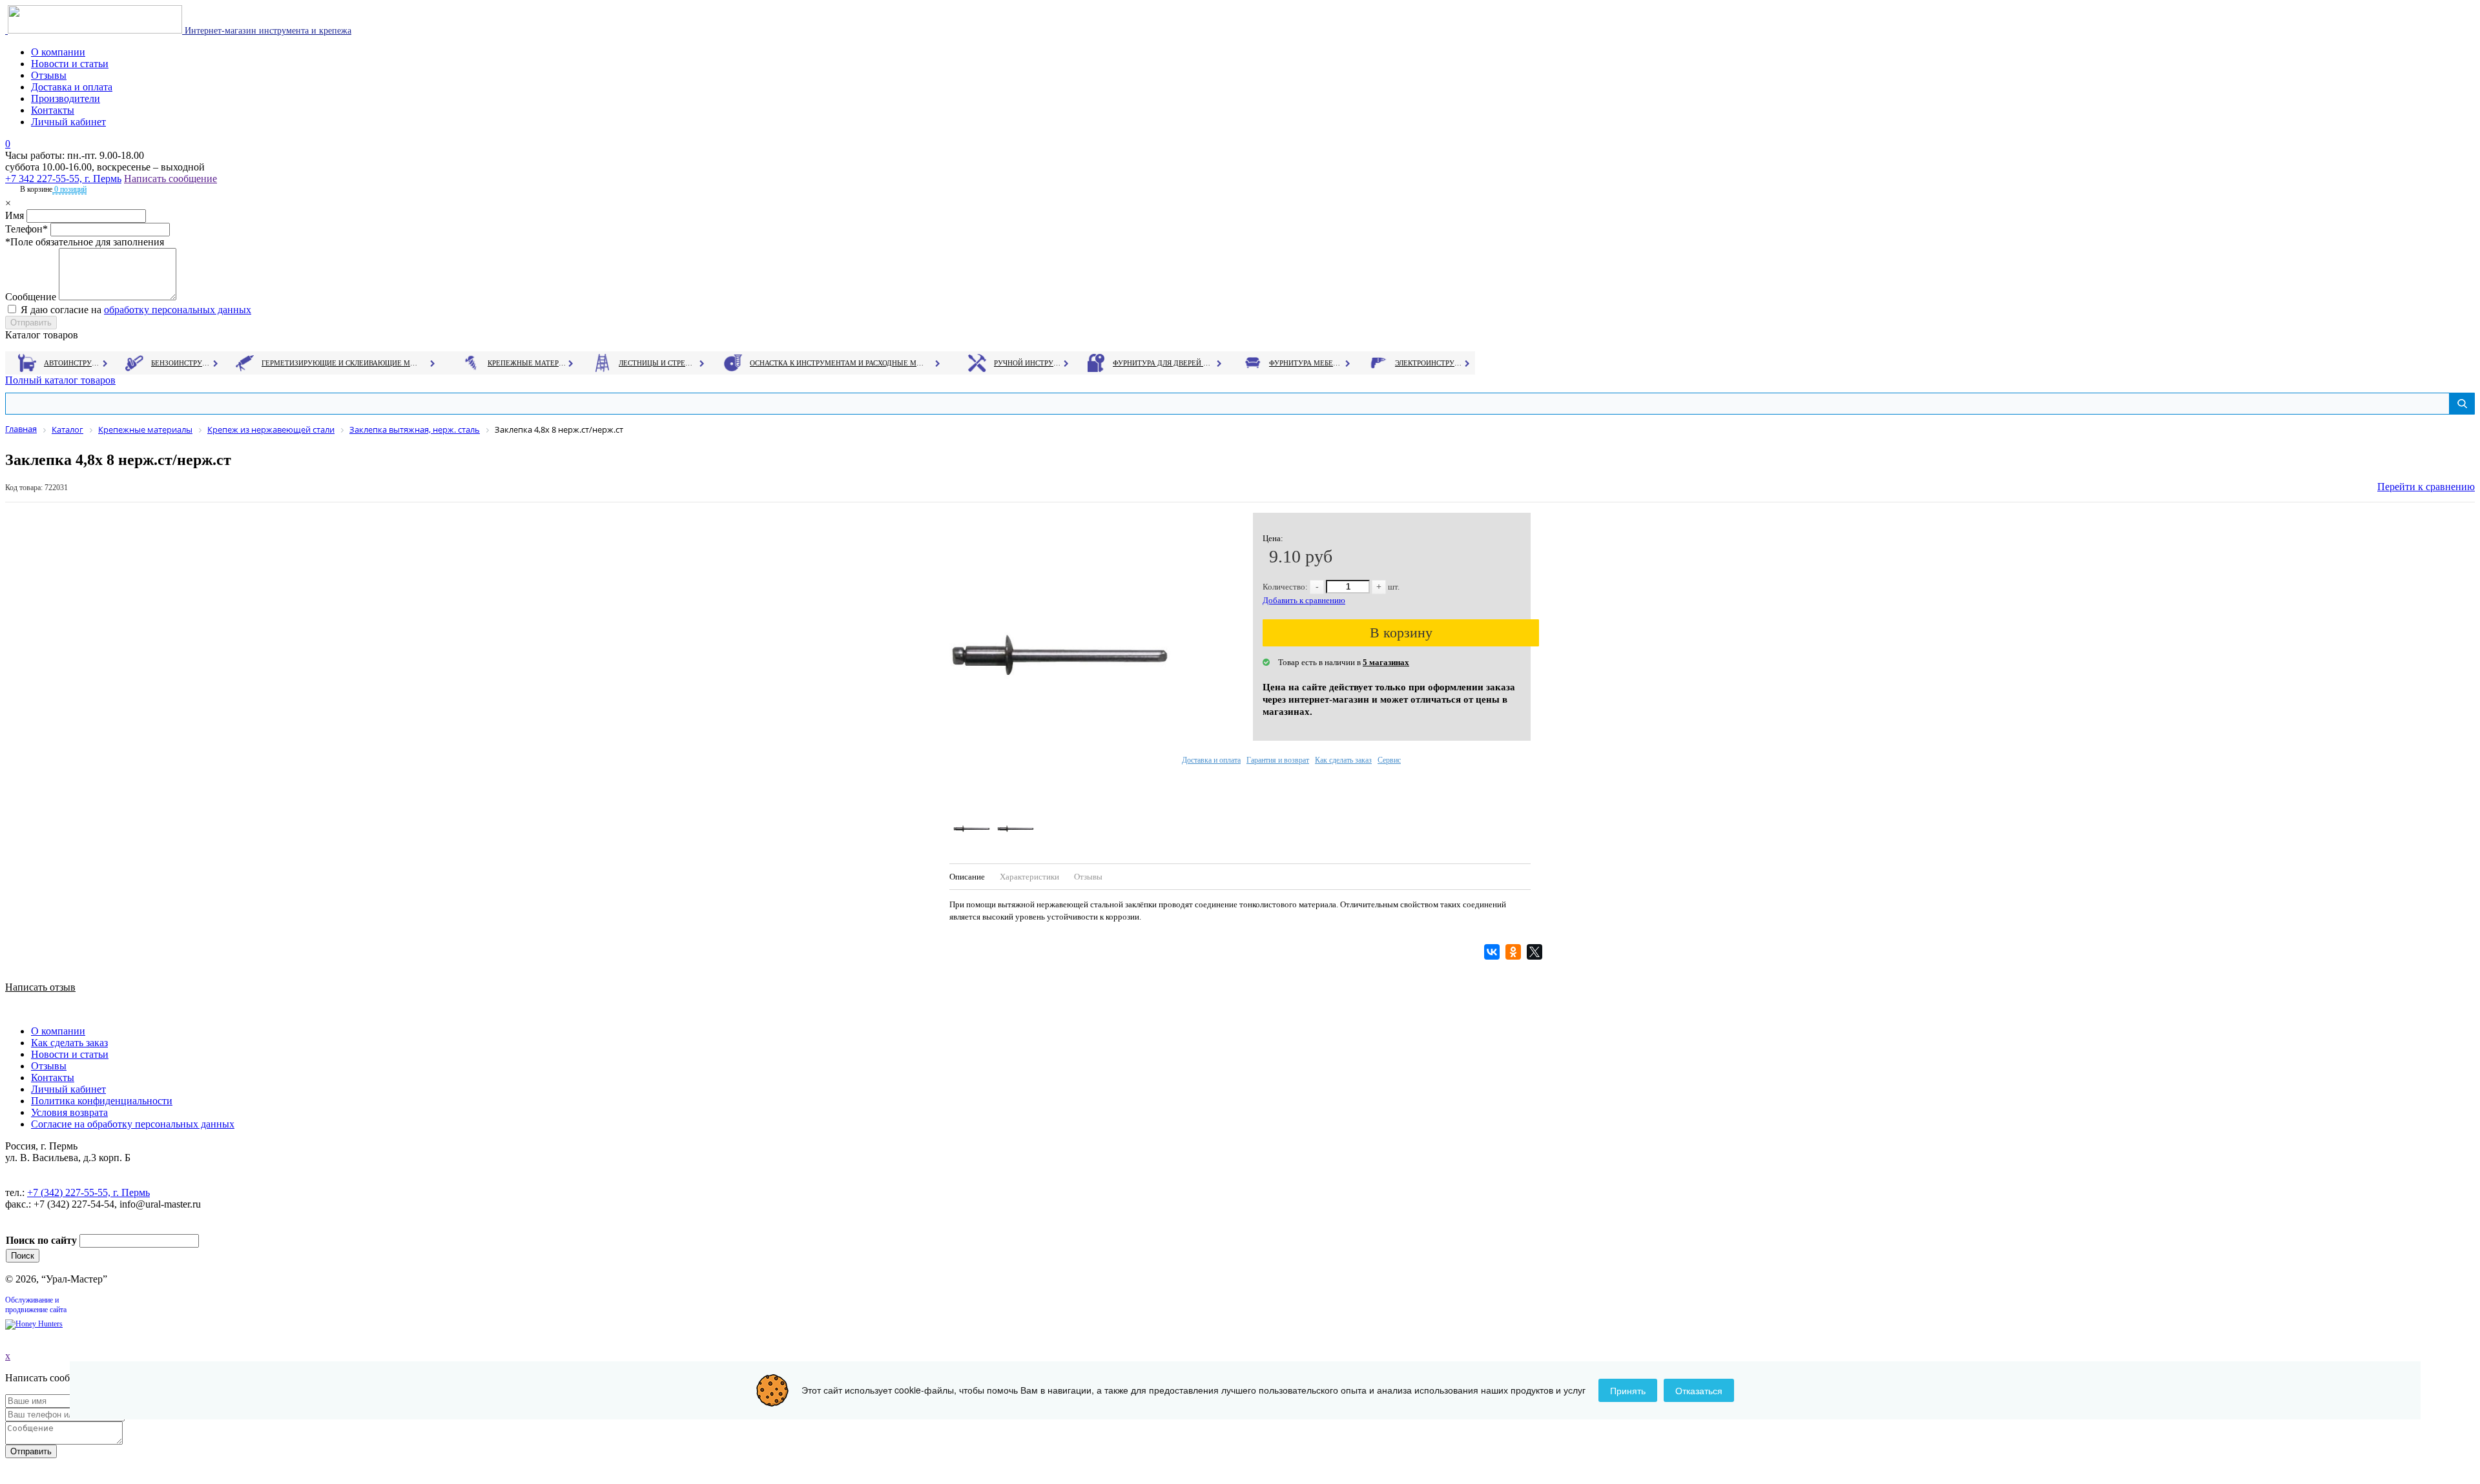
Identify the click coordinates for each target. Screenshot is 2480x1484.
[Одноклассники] (1515, 952)
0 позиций (69, 189)
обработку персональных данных (178, 310)
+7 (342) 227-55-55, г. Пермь (88, 1192)
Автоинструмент (73, 363)
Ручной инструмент (1028, 363)
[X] (1536, 952)
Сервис (1389, 760)
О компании (58, 52)
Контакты (53, 110)
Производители (66, 98)
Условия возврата (69, 1112)
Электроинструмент (1429, 363)
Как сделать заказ (1343, 760)
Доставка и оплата (72, 87)
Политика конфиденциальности (102, 1101)
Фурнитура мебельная (1306, 363)
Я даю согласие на (136, 310)
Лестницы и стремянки (658, 363)
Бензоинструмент (181, 363)
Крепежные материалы (527, 363)
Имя (15, 215)
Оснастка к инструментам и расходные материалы (837, 363)
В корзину (1401, 633)
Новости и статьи (70, 64)
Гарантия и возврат (1278, 760)
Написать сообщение (170, 179)
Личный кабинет (68, 122)
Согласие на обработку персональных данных (133, 1124)
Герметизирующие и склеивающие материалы (341, 363)
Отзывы (49, 75)
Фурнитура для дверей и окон (1163, 363)
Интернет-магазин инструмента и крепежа (267, 31)
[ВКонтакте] (1493, 952)
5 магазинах (1386, 662)
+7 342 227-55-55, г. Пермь (63, 179)
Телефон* (26, 229)
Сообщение (31, 297)
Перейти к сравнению (2426, 487)
